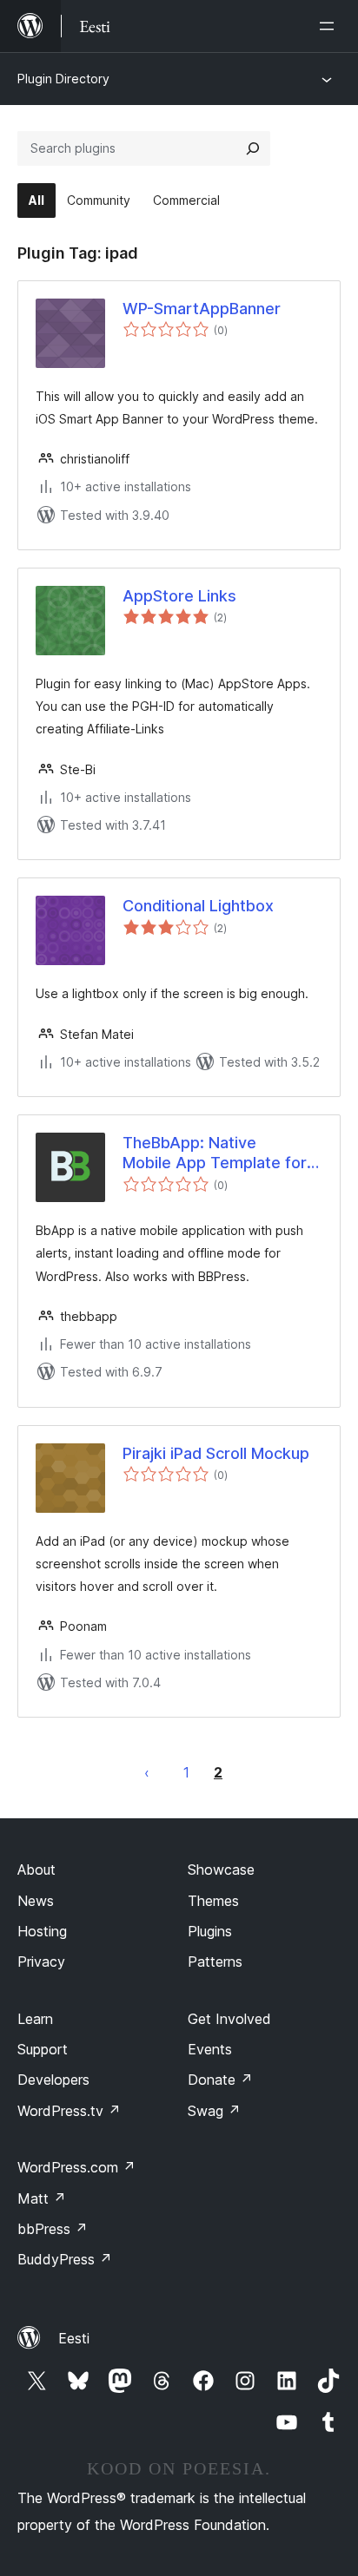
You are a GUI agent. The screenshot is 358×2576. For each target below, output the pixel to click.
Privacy (41, 1962)
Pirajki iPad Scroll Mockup (216, 1453)
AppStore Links (179, 596)
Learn (35, 2019)
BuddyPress (65, 2259)
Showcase (221, 1870)
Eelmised (147, 1772)
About (36, 1870)
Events (210, 2049)
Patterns (215, 1962)
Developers (53, 2080)
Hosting (42, 1931)
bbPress (53, 2229)
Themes (213, 1901)
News (36, 1901)
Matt (42, 2198)
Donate (220, 2080)
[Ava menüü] (330, 26)
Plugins (210, 1931)
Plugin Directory (63, 79)
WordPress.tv (69, 2111)
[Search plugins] (253, 148)
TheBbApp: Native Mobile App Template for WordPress (215, 1153)
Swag (214, 2111)
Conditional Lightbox (198, 906)
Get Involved (229, 2019)
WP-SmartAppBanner (202, 309)
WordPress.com (76, 2167)
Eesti (74, 2338)
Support (43, 2049)
